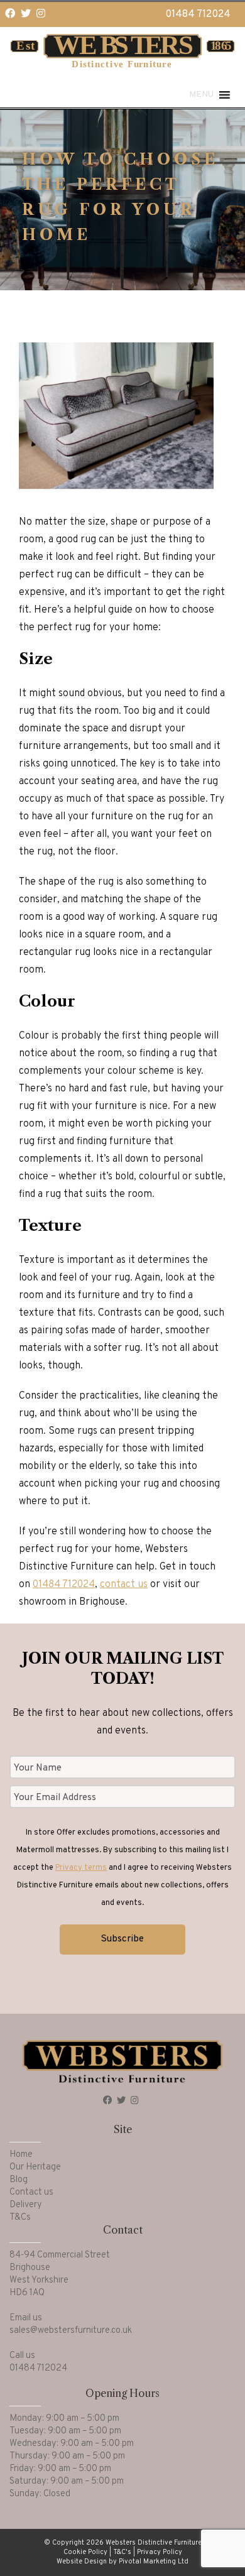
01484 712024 (198, 14)
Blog (19, 2180)
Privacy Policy (160, 2552)
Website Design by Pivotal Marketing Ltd (122, 2562)
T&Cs (20, 2218)
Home (21, 2155)
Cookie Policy (85, 2552)
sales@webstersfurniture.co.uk (71, 2331)
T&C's (122, 2552)
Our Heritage (35, 2167)
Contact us (31, 2192)
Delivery (26, 2205)
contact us (124, 1585)
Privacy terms (81, 1868)
